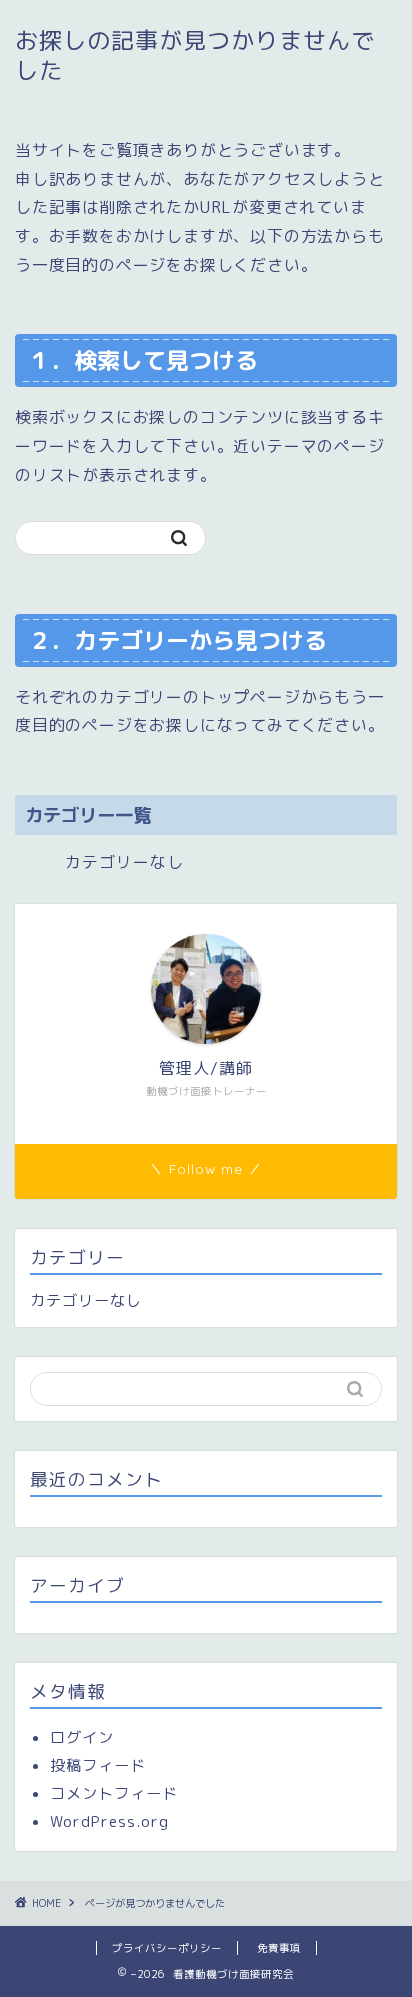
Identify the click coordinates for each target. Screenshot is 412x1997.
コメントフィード (114, 1793)
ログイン (82, 1737)
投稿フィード (98, 1765)
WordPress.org (109, 1821)
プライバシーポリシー (167, 1948)
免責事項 (279, 1948)
